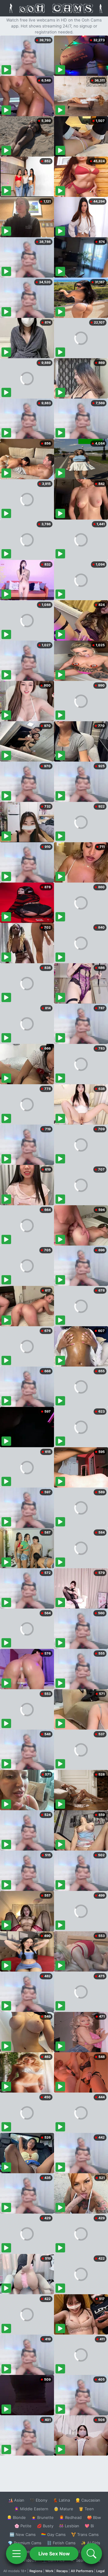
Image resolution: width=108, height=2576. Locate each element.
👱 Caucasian (88, 2500)
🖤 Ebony (39, 2500)
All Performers (82, 2571)
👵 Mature (63, 2509)
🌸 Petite (23, 2526)
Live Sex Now (54, 2554)
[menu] (16, 2554)
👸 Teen (86, 2509)
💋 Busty (45, 2526)
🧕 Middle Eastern (31, 2509)
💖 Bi (89, 2526)
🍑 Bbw (94, 2517)
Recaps (62, 2571)
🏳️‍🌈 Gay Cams (53, 2534)
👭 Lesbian (69, 2526)
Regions (36, 2571)
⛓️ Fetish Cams (61, 2543)
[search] (91, 2554)
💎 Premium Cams (25, 2543)
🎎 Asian (16, 2500)
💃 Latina (61, 2500)
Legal (100, 2571)
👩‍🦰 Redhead (70, 2517)
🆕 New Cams (23, 2534)
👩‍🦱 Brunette (42, 2517)
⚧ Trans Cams (85, 2534)
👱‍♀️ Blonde (16, 2517)
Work (49, 2571)
